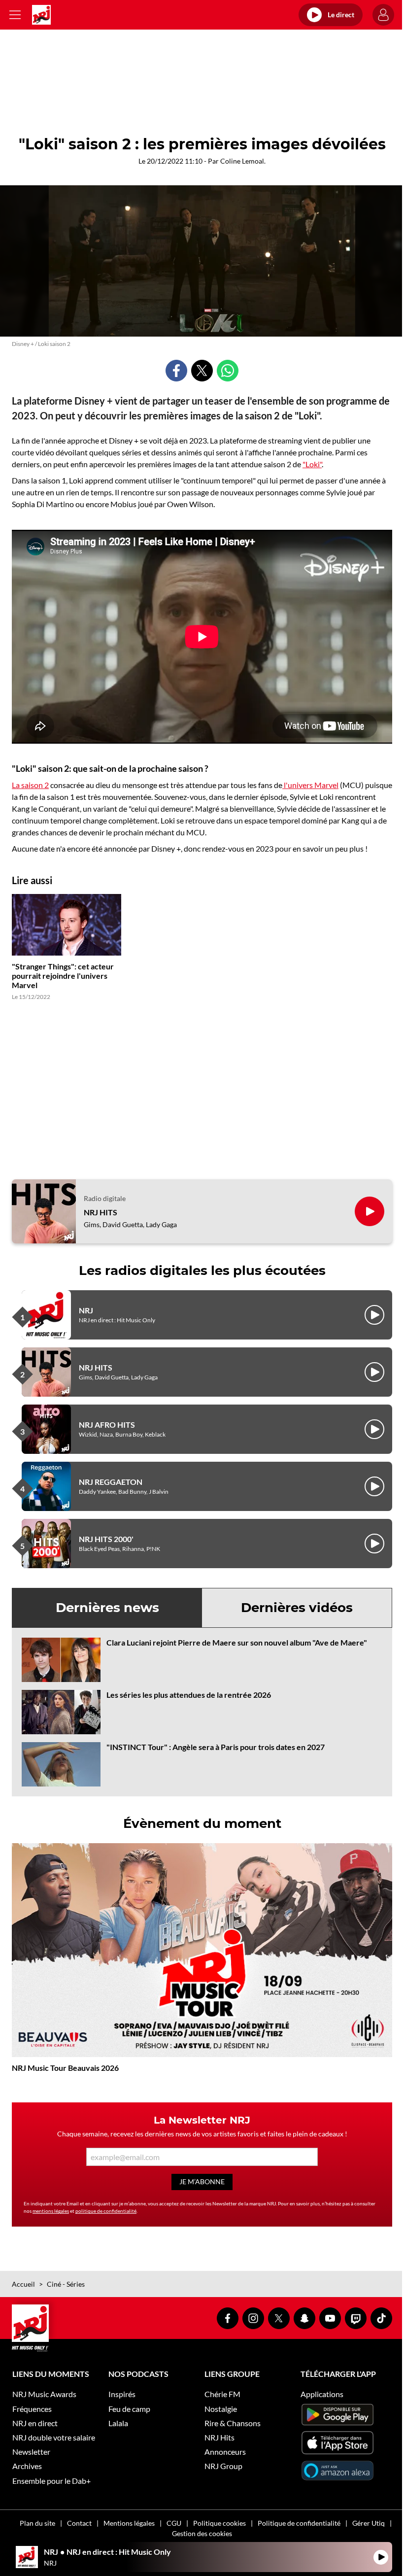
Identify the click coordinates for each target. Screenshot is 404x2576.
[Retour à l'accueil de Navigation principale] (41, 15)
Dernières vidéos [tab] (297, 1608)
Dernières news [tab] (107, 1608)
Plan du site (37, 2523)
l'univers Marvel (310, 785)
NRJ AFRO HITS (107, 1425)
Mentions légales (129, 2523)
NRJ (86, 1310)
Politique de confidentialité (299, 2523)
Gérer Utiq (369, 2523)
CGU (174, 2523)
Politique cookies (219, 2523)
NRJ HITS (101, 1212)
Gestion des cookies (202, 2533)
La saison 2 (30, 785)
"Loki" (312, 464)
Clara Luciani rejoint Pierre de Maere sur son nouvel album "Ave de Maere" (237, 1642)
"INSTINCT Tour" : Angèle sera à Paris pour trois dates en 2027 (216, 1747)
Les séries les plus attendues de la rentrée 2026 (189, 1695)
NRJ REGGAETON (111, 1482)
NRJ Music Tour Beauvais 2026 (65, 2068)
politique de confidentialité (106, 2211)
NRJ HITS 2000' (106, 1539)
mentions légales (51, 2211)
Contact (79, 2523)
